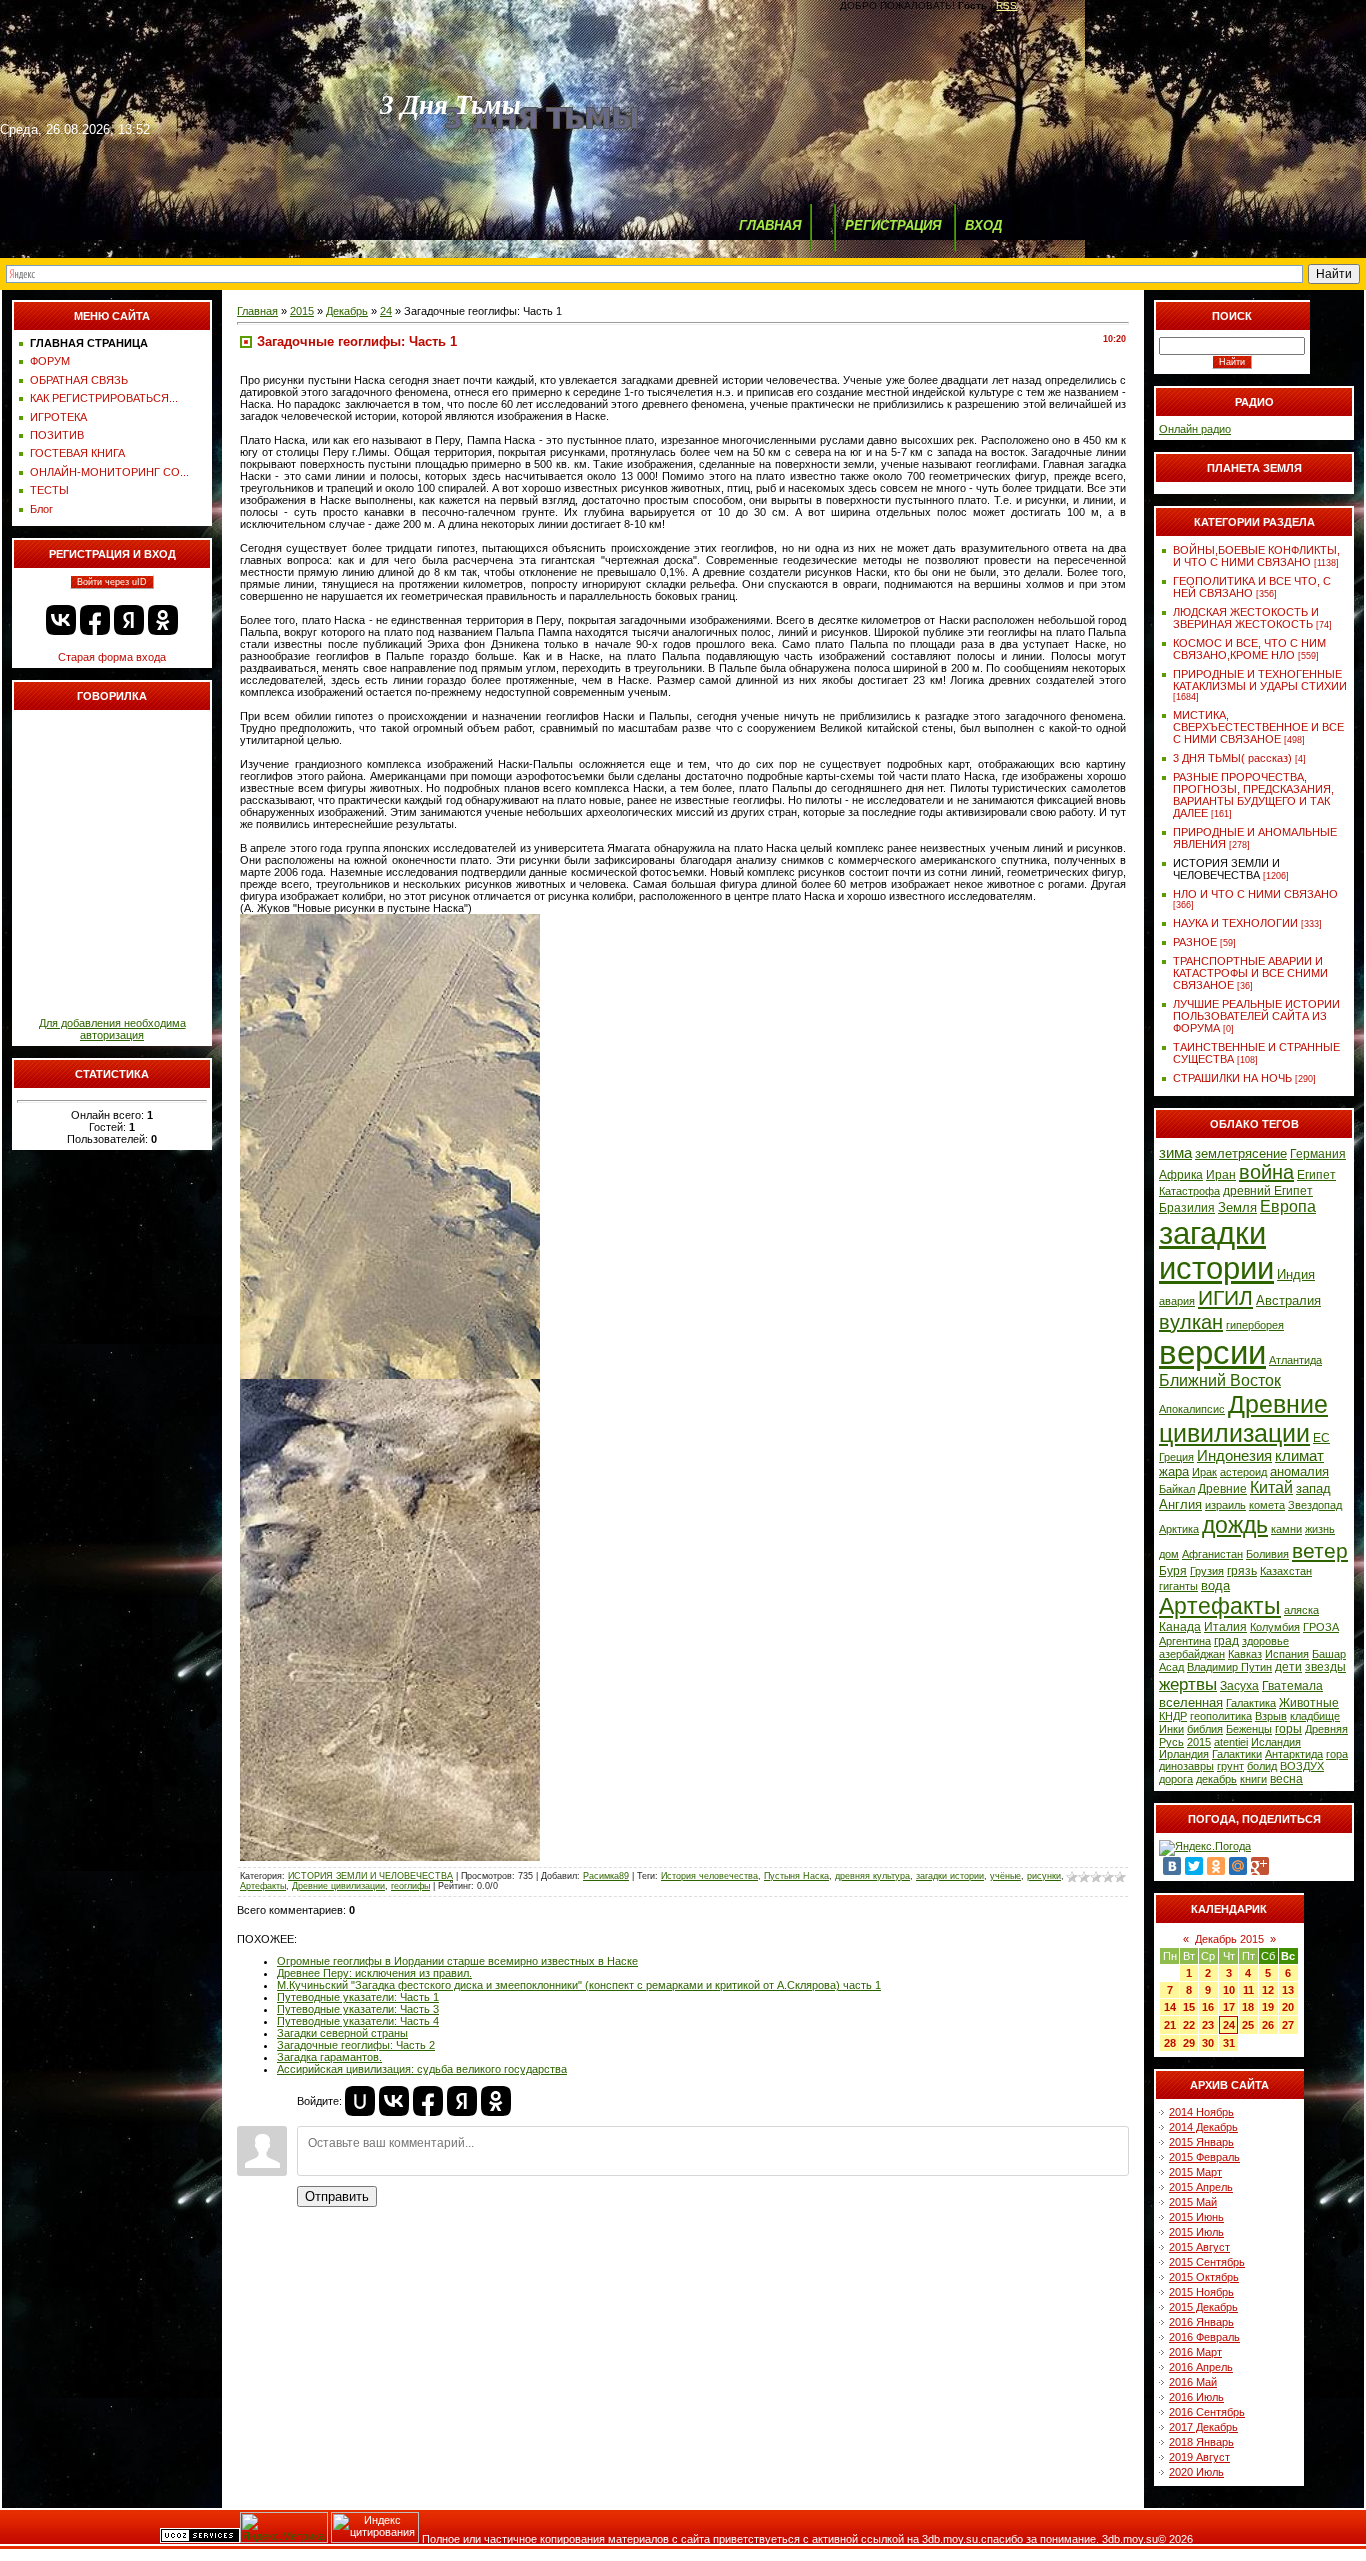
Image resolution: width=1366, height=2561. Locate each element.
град (1226, 1641)
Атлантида (1295, 1360)
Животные (1309, 1703)
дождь (1235, 1525)
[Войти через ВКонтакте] (61, 620)
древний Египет (1268, 1191)
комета (1267, 1505)
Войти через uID (112, 582)
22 (1189, 2025)
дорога (1176, 1779)
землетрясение (1241, 1153)
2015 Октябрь (1204, 2277)
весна (1286, 1779)
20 (1288, 2007)
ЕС (1321, 1438)
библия (1205, 1729)
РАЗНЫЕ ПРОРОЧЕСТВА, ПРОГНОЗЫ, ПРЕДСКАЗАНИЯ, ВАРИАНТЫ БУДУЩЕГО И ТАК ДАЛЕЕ (1253, 795)
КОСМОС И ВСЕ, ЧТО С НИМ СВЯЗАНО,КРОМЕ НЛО (1249, 649)
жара (1174, 1471)
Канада (1180, 1627)
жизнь (1320, 1529)
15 (1189, 2007)
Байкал (1177, 1489)
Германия (1318, 1154)
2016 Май (1193, 2382)
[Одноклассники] (1216, 1866)
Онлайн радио (1195, 429)
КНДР (1173, 1716)
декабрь (1216, 1779)
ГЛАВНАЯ (770, 225)
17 (1229, 2007)
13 (1288, 1990)
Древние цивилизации (338, 1886)
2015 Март (1195, 2172)
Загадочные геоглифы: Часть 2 (356, 2045)
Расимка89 (606, 1876)
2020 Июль (1196, 2472)
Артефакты (263, 1886)
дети (1288, 1667)
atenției (1231, 1742)
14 (1170, 2007)
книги (1253, 1779)
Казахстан (1286, 1571)
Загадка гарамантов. (329, 2057)
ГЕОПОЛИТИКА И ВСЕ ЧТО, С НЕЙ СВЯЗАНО (1252, 587)
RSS (1006, 5)
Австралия (1288, 1300)
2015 (302, 311)
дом (1169, 1554)
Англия (1180, 1504)
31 (1229, 2043)
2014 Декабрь (1203, 2127)
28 (1170, 2043)
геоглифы (410, 1886)
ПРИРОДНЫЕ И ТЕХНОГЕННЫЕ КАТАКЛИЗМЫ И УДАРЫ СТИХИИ (1260, 680)
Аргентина (1185, 1641)
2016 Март (1195, 2352)
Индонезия (1234, 1456)
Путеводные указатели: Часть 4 (358, 2021)
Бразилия (1187, 1208)
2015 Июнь (1196, 2217)
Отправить (337, 2196)
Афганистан (1212, 1554)
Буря (1173, 1571)
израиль (1225, 1505)
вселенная (1191, 1702)
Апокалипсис (1192, 1409)
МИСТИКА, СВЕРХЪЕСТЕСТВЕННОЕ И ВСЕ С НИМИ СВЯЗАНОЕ (1258, 727)
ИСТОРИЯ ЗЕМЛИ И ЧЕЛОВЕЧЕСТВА (370, 1876)
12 (1268, 1990)
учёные (1005, 1876)
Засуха (1239, 1686)
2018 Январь (1201, 2442)
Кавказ (1245, 1654)
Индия (1296, 1274)
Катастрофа (1189, 1191)
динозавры (1186, 1766)
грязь (1242, 1571)
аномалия (1299, 1471)
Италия (1225, 1627)
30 (1208, 2043)
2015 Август (1199, 2247)
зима (1175, 1153)
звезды (1325, 1667)
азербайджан (1192, 1654)
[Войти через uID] (360, 2101)
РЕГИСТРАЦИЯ (893, 225)
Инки (1171, 1729)
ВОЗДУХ (1302, 1766)
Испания (1287, 1654)
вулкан (1191, 1322)
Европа (1288, 1206)
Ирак (1204, 1472)
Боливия (1267, 1554)
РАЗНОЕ (1195, 942)
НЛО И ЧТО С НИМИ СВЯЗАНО (1255, 894)
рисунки (1044, 1876)
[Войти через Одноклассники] (163, 620)
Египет (1316, 1175)
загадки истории (950, 1876)
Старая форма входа (112, 657)
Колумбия (1275, 1627)
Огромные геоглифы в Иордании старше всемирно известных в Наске (457, 1961)
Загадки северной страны (342, 2033)
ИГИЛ (1225, 1298)
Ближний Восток (1220, 1380)
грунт (1230, 1766)
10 (1229, 1990)
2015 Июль (1196, 2232)
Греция (1176, 1457)
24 (386, 311)
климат (1299, 1456)
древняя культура (872, 1876)
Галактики (1237, 1754)
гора (1337, 1754)
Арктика (1179, 1529)
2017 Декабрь (1203, 2427)
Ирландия (1184, 1754)
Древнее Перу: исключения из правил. (374, 1973)
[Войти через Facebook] (95, 620)
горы (1288, 1729)
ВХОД (983, 225)
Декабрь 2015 (1229, 1939)
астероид (1243, 1472)
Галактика (1251, 1703)
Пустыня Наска (796, 1876)
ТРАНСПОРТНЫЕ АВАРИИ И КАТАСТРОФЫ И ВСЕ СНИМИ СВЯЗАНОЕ (1250, 973)
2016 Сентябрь (1207, 2412)
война (1266, 1172)
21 (1170, 2025)
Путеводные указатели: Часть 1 (358, 1997)
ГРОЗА (1321, 1627)
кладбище (1315, 1716)
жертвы (1188, 1684)
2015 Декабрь (1203, 2307)
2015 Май (1193, 2202)
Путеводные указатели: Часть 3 (358, 2009)
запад (1313, 1488)
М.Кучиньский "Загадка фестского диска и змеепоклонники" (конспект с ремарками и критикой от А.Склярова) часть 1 (579, 1985)
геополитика (1221, 1716)
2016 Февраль (1204, 2337)
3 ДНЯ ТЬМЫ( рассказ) (1232, 758)
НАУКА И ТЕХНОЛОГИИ (1235, 923)
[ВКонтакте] (1172, 1866)
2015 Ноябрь (1201, 2292)
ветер (1320, 1551)
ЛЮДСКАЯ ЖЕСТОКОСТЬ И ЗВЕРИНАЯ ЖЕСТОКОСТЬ (1246, 618)
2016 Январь (1201, 2322)
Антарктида (1294, 1754)
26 (1268, 2025)
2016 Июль (1196, 2397)
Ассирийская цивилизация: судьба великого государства (422, 2069)
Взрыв (1271, 1716)
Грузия (1207, 1571)
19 (1268, 2007)
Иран (1221, 1175)
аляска (1301, 1610)
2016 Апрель (1201, 2367)
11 (1248, 1990)
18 (1248, 2007)
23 (1208, 2025)
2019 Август (1199, 2457)
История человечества (709, 1876)
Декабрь (347, 311)
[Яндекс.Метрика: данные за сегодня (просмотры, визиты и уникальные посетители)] (284, 2527)
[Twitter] (1194, 1866)
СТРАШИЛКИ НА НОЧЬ (1232, 1078)
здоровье (1265, 1641)
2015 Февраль (1204, 2157)
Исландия (1276, 1742)
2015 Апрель (1201, 2187)
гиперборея (1255, 1325)
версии (1212, 1352)
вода (1215, 1585)
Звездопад (1315, 1505)
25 (1248, 2025)
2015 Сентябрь (1207, 2262)
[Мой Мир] (1238, 1866)
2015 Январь (1201, 2142)
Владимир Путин (1229, 1667)
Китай (1271, 1487)
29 (1189, 2043)
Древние (1222, 1489)
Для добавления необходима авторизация (112, 1029)
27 (1288, 2025)
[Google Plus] (1260, 1866)
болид (1262, 1766)
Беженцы (1249, 1729)
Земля (1237, 1207)
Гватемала (1292, 1686)
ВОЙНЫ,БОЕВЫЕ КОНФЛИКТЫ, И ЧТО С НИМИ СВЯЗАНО (1256, 556)
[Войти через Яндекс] (129, 620)
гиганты (1178, 1586)
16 (1208, 2007)
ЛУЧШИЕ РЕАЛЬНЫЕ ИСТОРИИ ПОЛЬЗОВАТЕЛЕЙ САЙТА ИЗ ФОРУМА (1256, 1016)
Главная (257, 311)
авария (1177, 1301)
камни (1286, 1529)
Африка (1181, 1175)
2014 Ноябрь (1201, 2112)
